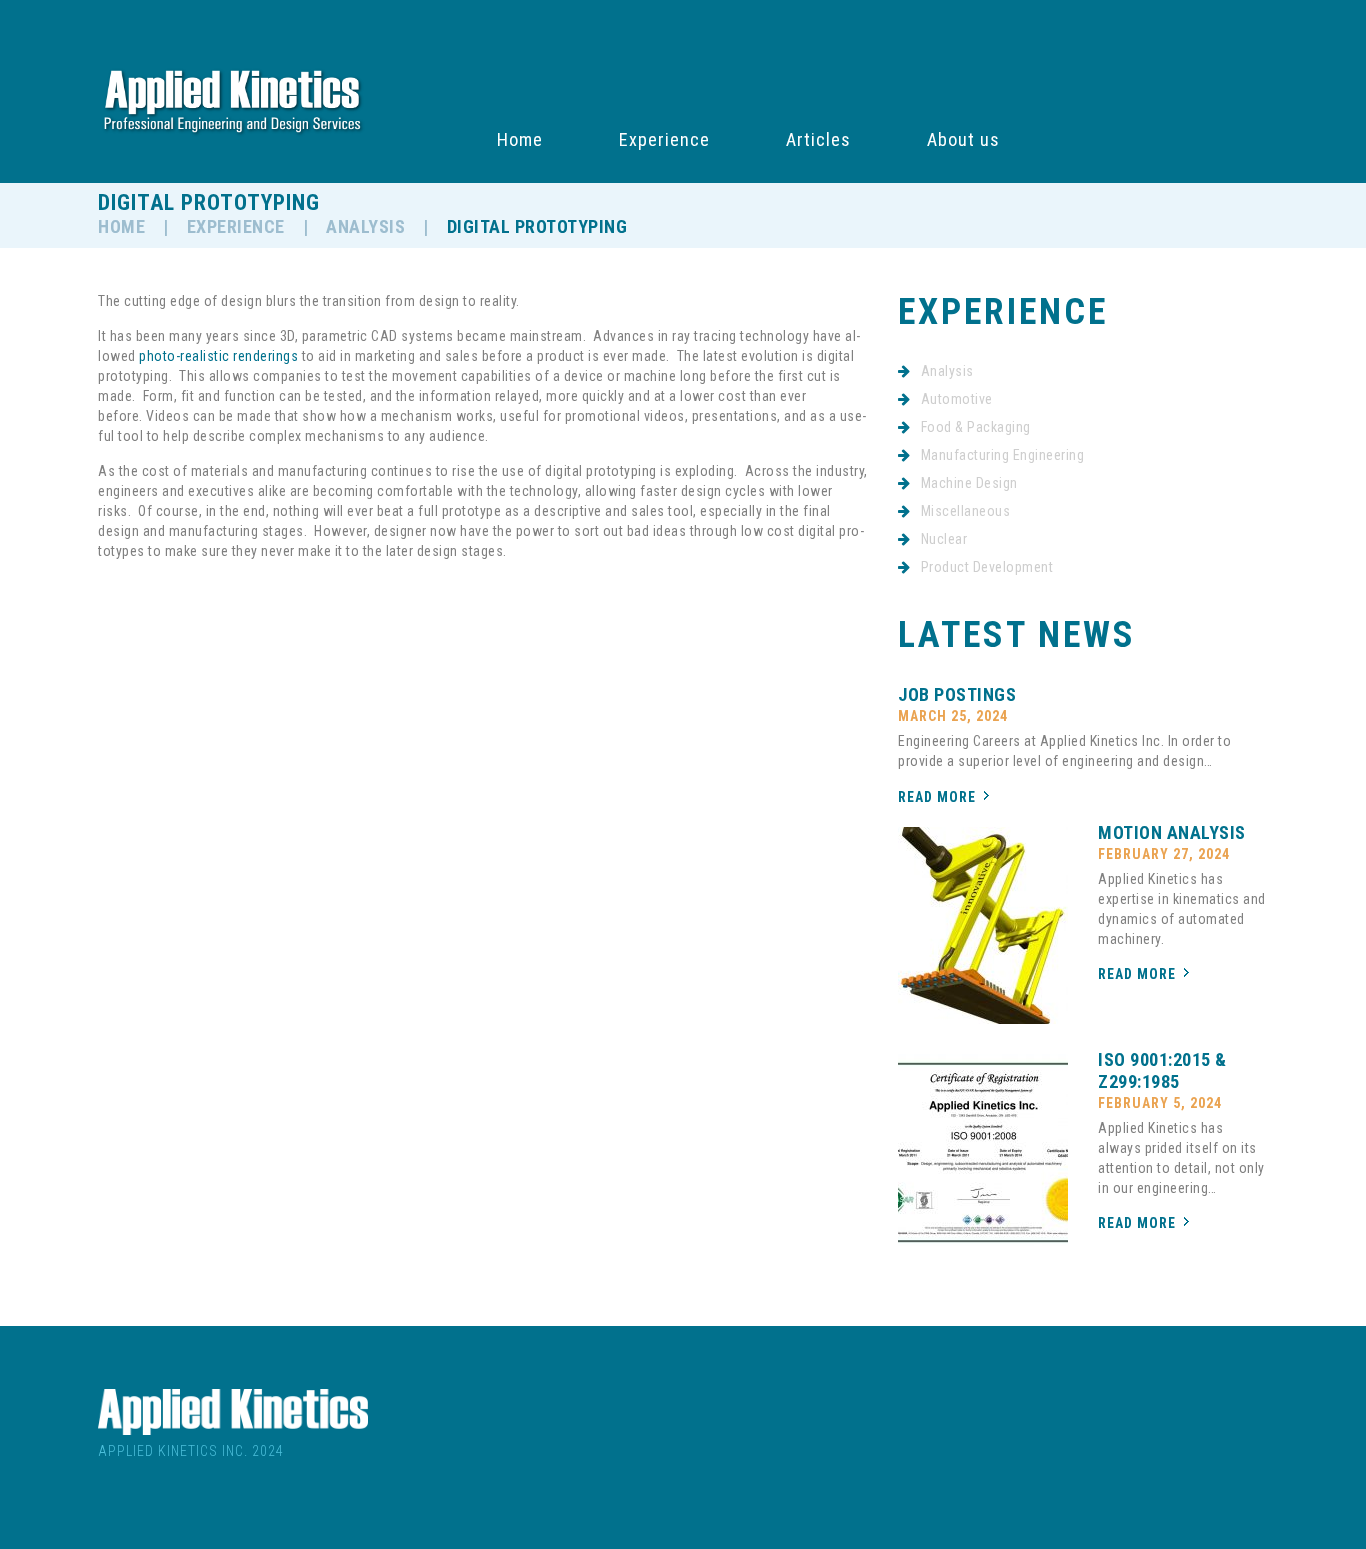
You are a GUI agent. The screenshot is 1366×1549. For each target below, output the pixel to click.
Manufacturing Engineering (1003, 455)
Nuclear (944, 539)
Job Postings (957, 694)
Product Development (987, 567)
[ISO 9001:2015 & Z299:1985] (983, 1152)
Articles (818, 140)
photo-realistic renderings (218, 356)
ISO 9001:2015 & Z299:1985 (1162, 1070)
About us (963, 140)
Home (520, 140)
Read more (937, 797)
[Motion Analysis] (983, 925)
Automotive (957, 399)
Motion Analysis (1172, 832)
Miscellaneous (966, 511)
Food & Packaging (976, 427)
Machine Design (969, 483)
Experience (664, 140)
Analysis (365, 226)
